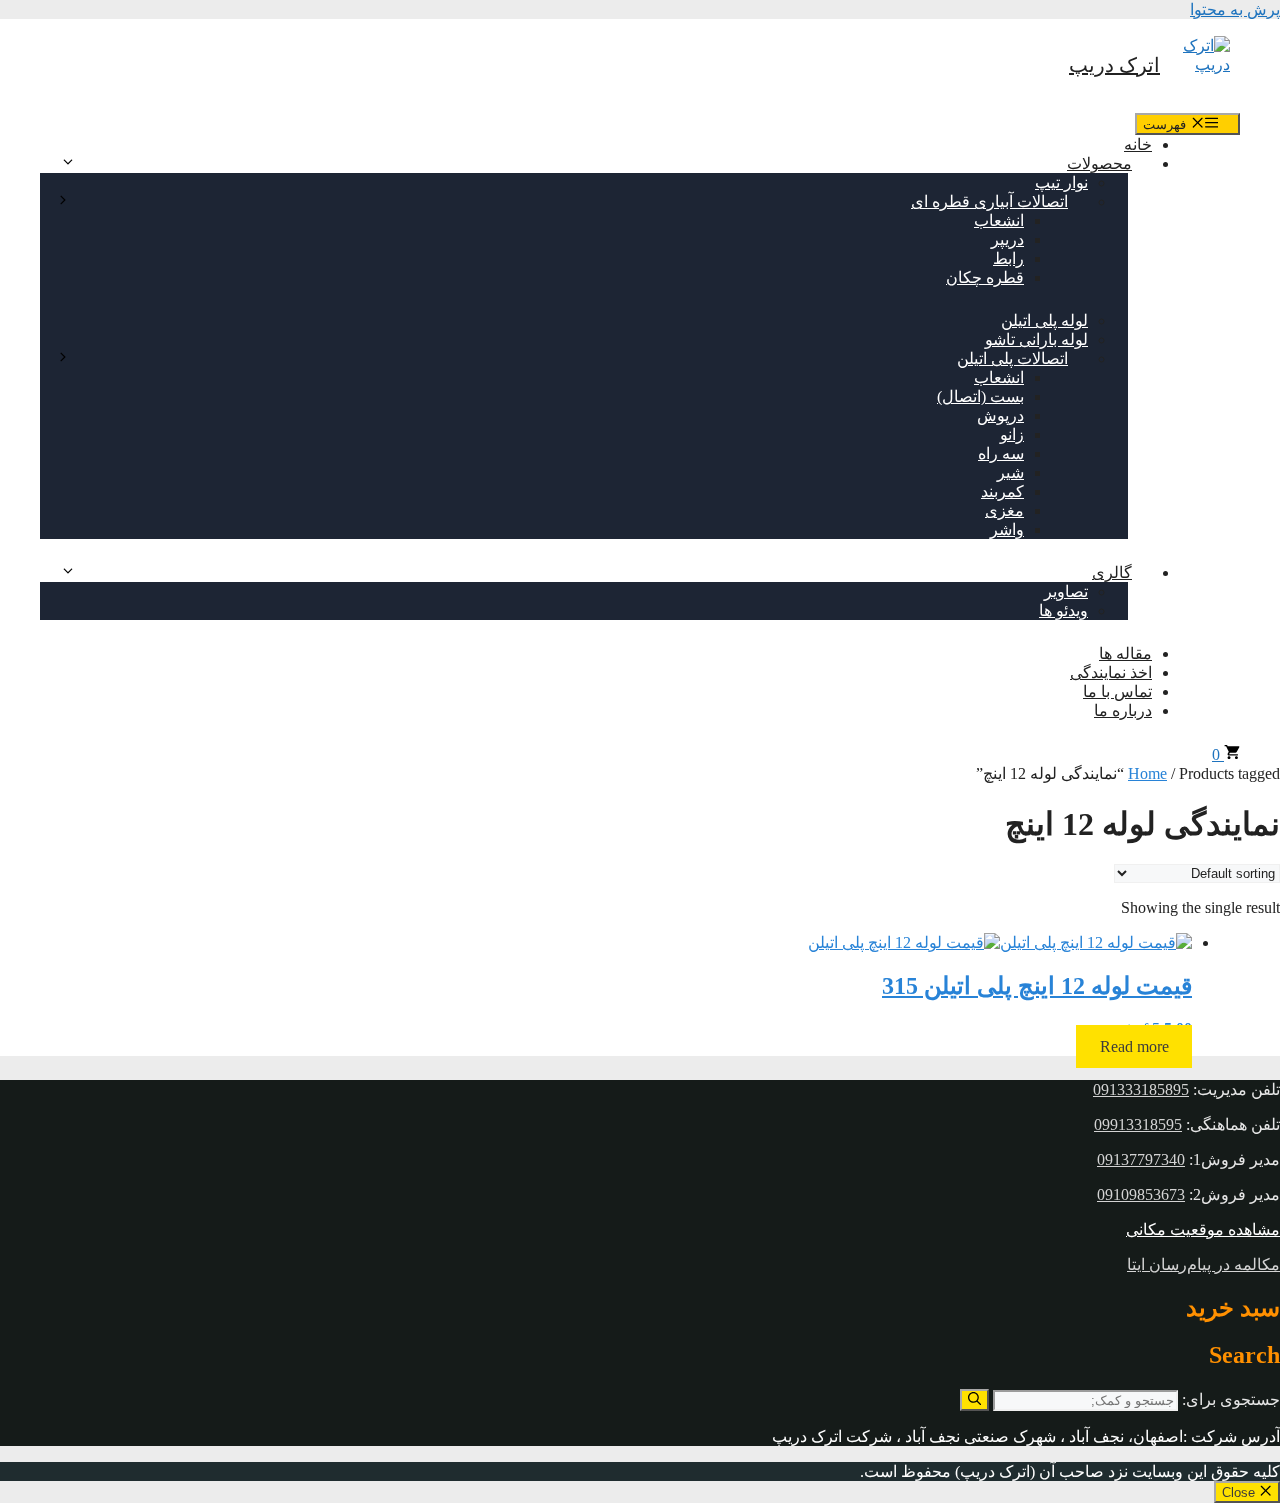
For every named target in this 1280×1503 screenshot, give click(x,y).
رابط (1008, 258)
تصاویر (1066, 591)
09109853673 (1141, 1194)
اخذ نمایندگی (1111, 672)
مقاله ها (1125, 653)
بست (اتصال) (980, 396)
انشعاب (999, 220)
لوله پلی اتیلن (1044, 320)
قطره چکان (985, 277)
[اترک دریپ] (1200, 66)
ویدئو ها (1063, 610)
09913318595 (1138, 1124)
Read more (1134, 1046)
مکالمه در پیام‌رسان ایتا (1203, 1264)
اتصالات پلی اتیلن (1012, 358)
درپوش (1000, 415)
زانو (1012, 434)
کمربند (1002, 491)
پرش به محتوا (1235, 9)
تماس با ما (1117, 691)
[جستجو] (974, 1400)
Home (1147, 773)
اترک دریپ (1114, 65)
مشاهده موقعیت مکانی (1203, 1229)
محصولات (1099, 163)
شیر (1010, 472)
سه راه (1001, 453)
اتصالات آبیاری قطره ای (989, 201)
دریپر (1007, 239)
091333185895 (1141, 1089)
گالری (1112, 572)
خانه (1138, 144)
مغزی (1004, 510)
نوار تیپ (1061, 182)
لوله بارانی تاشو (1036, 339)
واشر (1007, 529)
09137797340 (1141, 1159)
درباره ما (1123, 710)
